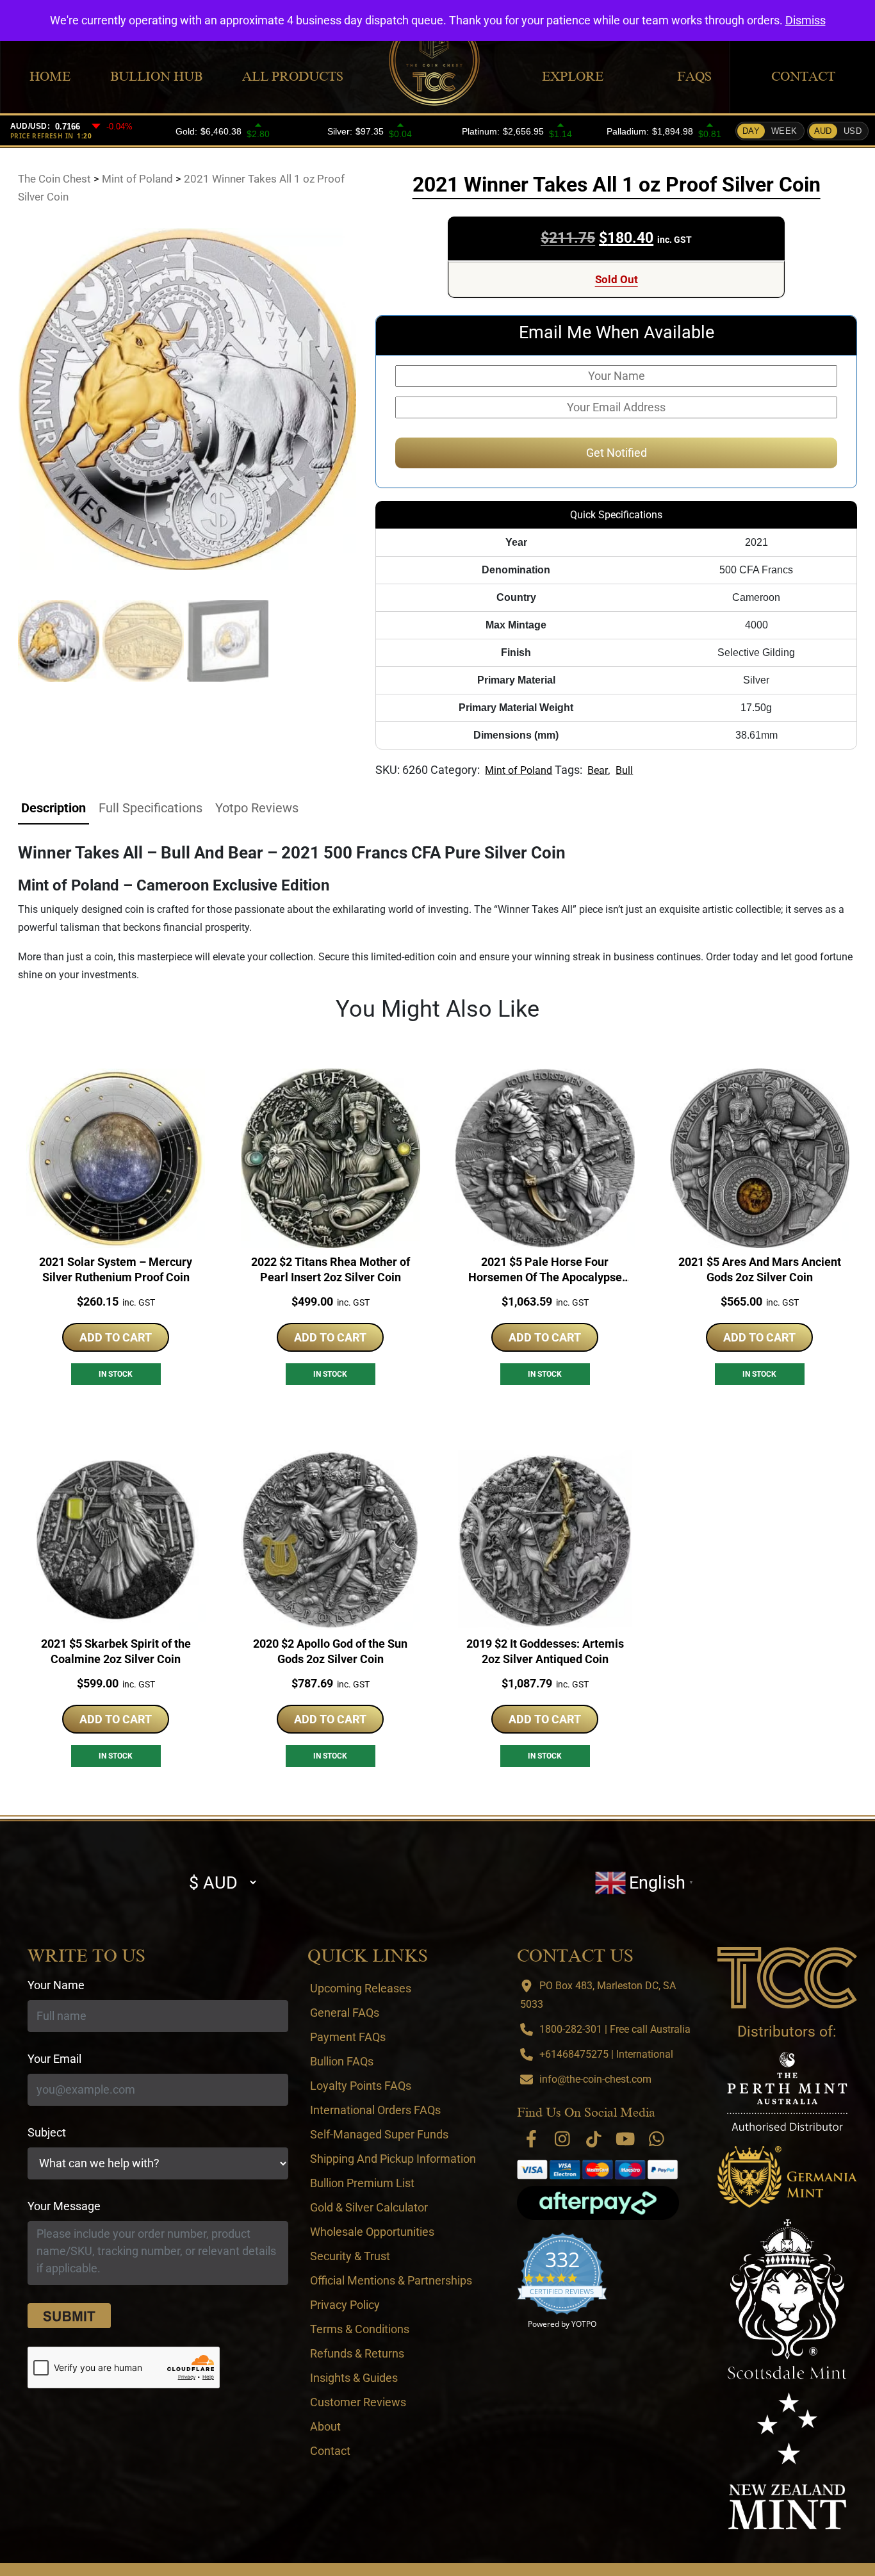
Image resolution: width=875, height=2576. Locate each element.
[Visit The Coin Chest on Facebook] (531, 2139)
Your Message (64, 2206)
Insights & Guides (354, 2378)
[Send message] (69, 2316)
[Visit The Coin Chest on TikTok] (594, 2139)
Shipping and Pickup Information (393, 2159)
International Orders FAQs (375, 2110)
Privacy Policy (345, 2305)
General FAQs (345, 2013)
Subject (47, 2132)
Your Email (54, 2059)
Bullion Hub (156, 76)
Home (50, 76)
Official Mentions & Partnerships (391, 2280)
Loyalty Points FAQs (361, 2086)
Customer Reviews (358, 2402)
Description (53, 808)
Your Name (56, 1985)
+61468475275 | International (606, 2054)
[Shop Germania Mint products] (787, 2177)
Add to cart (116, 1337)
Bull (624, 770)
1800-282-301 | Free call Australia (615, 2029)
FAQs (694, 76)
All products (293, 76)
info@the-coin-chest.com (595, 2079)
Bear (598, 770)
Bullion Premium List (362, 2183)
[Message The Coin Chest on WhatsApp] (657, 2139)
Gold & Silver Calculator (369, 2207)
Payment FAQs (348, 2037)
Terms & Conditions (360, 2329)
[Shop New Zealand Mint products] (787, 2461)
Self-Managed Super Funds (379, 2134)
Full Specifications (151, 808)
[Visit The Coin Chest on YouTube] (625, 2139)
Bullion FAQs (342, 2061)
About (325, 2426)
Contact (803, 76)
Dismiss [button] (805, 20)
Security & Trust (350, 2256)
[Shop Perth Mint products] (787, 2091)
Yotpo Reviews (257, 808)
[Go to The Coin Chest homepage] (787, 1978)
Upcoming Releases (361, 1988)
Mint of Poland (519, 770)
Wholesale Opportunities (372, 2232)
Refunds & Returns (357, 2353)
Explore (573, 76)
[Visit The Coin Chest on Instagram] (562, 2139)
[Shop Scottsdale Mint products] (788, 2299)
